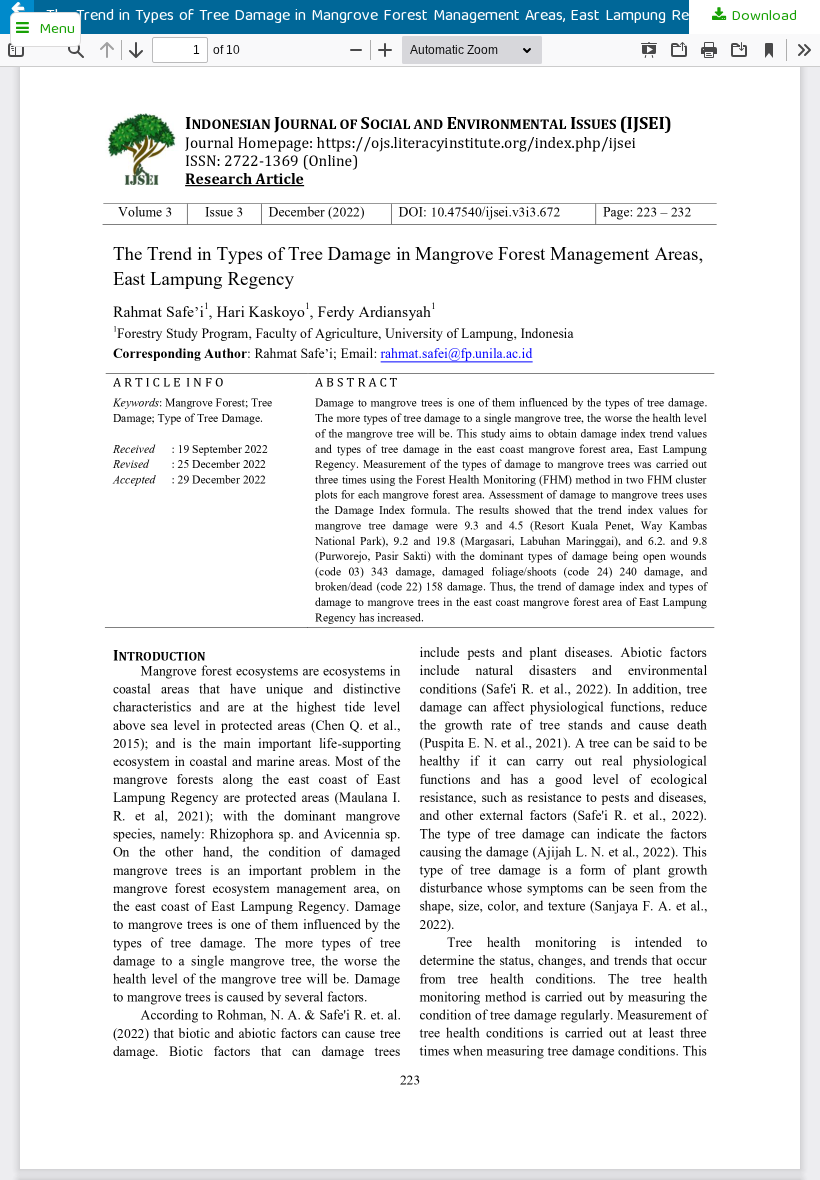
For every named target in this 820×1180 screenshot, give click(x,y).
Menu (57, 30)
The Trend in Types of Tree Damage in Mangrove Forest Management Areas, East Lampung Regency (387, 17)
